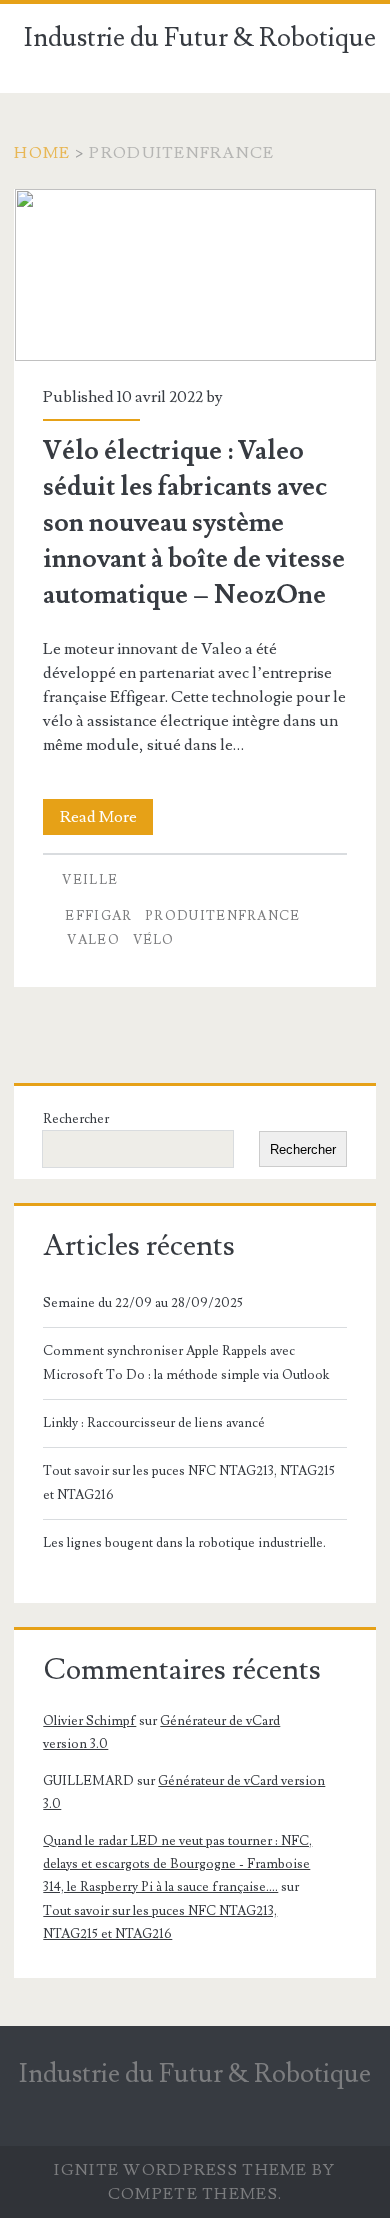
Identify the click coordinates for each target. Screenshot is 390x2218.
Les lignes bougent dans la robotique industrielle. (184, 1543)
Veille (90, 880)
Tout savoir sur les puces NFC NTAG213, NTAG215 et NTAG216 (189, 1483)
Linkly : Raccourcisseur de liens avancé (154, 1423)
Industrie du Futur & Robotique (200, 38)
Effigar (98, 916)
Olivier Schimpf (89, 1721)
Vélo (154, 940)
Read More (106, 820)
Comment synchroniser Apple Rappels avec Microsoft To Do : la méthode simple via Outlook (186, 1363)
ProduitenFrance (223, 916)
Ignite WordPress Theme (180, 2170)
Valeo (93, 940)
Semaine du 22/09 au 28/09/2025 (143, 1303)
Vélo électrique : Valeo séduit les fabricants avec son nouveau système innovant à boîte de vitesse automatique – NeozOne (195, 274)
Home (42, 153)
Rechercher (76, 1119)
